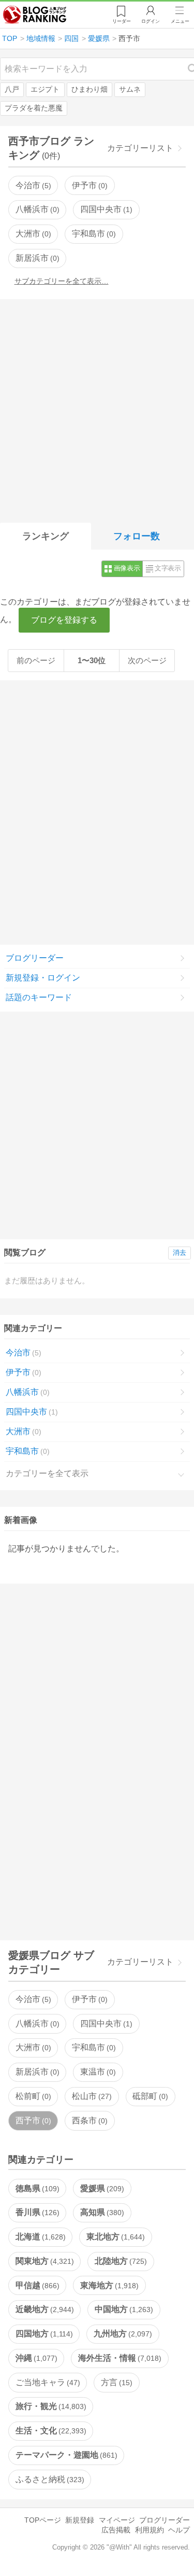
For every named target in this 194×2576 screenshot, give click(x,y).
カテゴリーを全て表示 (47, 1473)
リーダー (122, 21)
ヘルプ (179, 2530)
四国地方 (43, 2334)
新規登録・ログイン (43, 978)
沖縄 (35, 2358)
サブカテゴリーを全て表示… (62, 281)
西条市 (88, 2120)
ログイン (151, 21)
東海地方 (108, 2285)
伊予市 (88, 185)
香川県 (36, 2212)
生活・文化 (50, 2431)
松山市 (91, 2096)
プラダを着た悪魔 (34, 108)
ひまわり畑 (89, 89)
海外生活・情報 (118, 2358)
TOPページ (43, 2520)
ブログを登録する (64, 620)
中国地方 (123, 2309)
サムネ (130, 89)
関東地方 (43, 2261)
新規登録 (80, 2520)
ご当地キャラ (47, 2382)
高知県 (101, 2212)
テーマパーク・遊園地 (65, 2455)
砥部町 (149, 2096)
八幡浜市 (36, 209)
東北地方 (114, 2237)
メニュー (180, 21)
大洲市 (32, 234)
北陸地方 (120, 2261)
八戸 (12, 89)
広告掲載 (116, 2530)
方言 (115, 2382)
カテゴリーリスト (140, 148)
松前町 (32, 2096)
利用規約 (150, 2530)
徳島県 (36, 2188)
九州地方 (122, 2334)
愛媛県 (101, 2188)
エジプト (45, 89)
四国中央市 (105, 209)
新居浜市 (36, 258)
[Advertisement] (97, 409)
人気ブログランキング (35, 15)
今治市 (32, 185)
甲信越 (36, 2285)
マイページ (117, 2520)
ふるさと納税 (49, 2479)
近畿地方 (43, 2309)
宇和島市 (93, 234)
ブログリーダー (35, 958)
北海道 (39, 2237)
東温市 (97, 2072)
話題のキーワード (39, 997)
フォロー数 (137, 536)
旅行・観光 (50, 2406)
